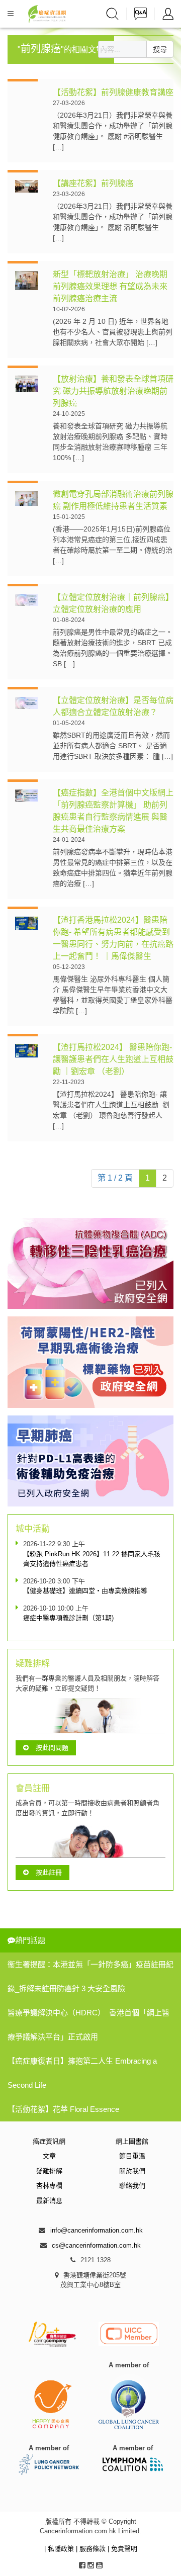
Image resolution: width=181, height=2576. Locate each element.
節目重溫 (132, 2156)
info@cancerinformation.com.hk (97, 2230)
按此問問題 (52, 1748)
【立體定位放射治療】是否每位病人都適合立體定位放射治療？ (113, 706)
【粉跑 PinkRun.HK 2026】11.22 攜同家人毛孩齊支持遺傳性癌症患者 (92, 1559)
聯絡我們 (132, 2186)
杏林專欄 (49, 2186)
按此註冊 (49, 1872)
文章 (49, 2156)
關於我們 (132, 2171)
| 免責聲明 (122, 2549)
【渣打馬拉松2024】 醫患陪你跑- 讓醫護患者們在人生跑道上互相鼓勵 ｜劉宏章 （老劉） (113, 1059)
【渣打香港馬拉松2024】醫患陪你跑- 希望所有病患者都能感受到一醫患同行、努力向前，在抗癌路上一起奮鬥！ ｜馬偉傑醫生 (113, 938)
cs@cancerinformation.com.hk (96, 2245)
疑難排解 (49, 2171)
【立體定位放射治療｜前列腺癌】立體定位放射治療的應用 (113, 603)
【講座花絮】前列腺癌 (94, 183)
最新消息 (49, 2201)
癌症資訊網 (49, 2141)
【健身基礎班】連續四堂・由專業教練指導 (85, 1591)
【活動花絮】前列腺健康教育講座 (113, 92)
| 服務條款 (92, 2549)
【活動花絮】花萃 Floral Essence (63, 2109)
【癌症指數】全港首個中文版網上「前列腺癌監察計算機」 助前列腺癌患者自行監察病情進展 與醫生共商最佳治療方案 (113, 811)
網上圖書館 (132, 2141)
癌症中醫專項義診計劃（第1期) (68, 1618)
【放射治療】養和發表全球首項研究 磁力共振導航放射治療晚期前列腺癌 (113, 391)
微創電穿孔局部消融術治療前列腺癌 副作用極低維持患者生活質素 (113, 500)
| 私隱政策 (60, 2549)
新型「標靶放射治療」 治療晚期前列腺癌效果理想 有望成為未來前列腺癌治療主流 (110, 286)
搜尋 (160, 49)
